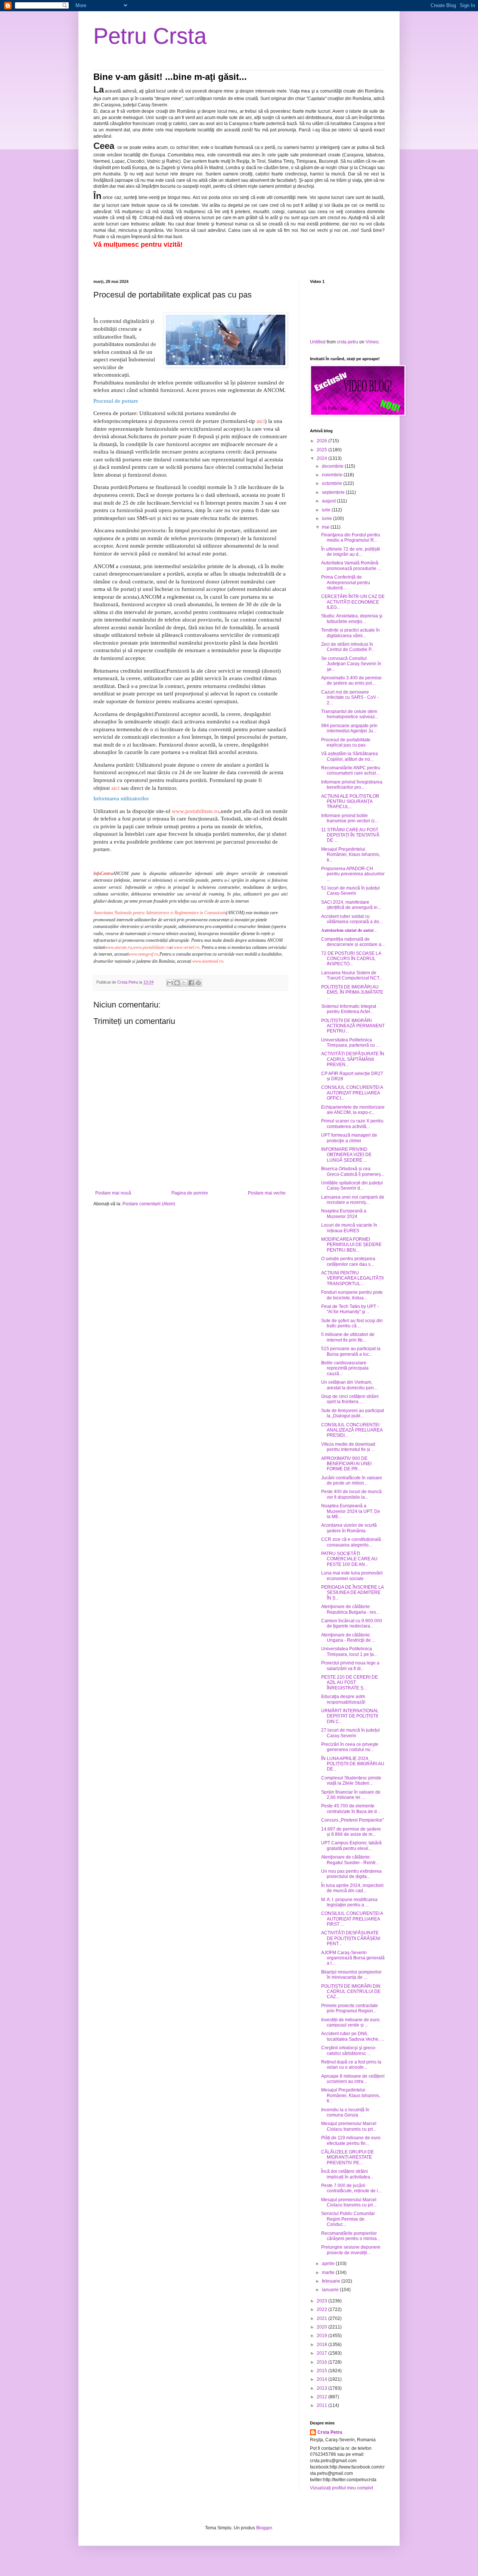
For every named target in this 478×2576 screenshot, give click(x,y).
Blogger (264, 2528)
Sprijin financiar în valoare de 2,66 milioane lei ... (351, 1795)
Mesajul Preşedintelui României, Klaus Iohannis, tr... (351, 855)
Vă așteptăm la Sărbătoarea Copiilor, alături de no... (350, 756)
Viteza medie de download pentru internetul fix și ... (348, 1447)
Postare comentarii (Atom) (149, 1204)
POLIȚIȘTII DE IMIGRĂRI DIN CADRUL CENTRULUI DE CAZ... (351, 1992)
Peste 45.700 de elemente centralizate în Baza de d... (351, 1809)
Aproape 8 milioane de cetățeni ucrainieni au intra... (353, 2079)
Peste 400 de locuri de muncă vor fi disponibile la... (351, 1494)
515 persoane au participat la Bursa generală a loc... (351, 1351)
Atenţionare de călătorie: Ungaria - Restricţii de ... (348, 1638)
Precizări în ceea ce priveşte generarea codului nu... (350, 1747)
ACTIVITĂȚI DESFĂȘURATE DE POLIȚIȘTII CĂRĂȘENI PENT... (351, 1938)
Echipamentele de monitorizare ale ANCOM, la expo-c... (353, 1110)
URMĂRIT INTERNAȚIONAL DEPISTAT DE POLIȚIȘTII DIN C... (350, 1716)
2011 (322, 2405)
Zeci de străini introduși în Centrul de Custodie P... (348, 647)
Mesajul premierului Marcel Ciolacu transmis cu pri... (349, 2126)
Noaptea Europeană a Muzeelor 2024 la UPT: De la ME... (351, 1511)
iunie (328, 518)
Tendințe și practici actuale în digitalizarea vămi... (350, 633)
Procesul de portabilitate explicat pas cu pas (346, 742)
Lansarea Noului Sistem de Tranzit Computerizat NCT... (352, 975)
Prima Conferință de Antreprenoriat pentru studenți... (346, 583)
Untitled (318, 342)
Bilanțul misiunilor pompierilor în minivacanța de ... (351, 1975)
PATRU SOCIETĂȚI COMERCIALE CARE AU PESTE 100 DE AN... (349, 1559)
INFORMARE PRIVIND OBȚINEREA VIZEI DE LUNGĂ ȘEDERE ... (346, 1155)
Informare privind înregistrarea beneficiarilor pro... (352, 785)
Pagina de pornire (190, 1193)
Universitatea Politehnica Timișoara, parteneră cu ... (350, 1043)
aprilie (329, 2264)
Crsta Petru (330, 2432)
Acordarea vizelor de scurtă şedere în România (349, 1528)
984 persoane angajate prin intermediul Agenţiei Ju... (349, 728)
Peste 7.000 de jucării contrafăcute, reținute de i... (351, 2188)
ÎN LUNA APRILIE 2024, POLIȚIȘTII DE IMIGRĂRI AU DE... (353, 1764)
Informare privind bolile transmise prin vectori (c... (350, 818)
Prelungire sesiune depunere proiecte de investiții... (351, 2250)
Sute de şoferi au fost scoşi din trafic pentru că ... (352, 1323)
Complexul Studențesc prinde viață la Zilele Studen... (351, 1781)
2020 (322, 2327)
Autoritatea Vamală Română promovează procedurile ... (351, 566)
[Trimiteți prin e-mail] (170, 983)
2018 (322, 2345)
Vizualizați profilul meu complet (342, 2488)
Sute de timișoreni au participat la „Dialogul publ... (353, 1413)
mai (326, 527)
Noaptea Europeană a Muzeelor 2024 (344, 1214)
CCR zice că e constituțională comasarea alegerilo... (351, 1542)
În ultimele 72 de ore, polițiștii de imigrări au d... (351, 552)
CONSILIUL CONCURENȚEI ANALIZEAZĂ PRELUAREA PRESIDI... (352, 1430)
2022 (322, 2309)
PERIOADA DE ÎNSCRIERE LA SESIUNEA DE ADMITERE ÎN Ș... (352, 1593)
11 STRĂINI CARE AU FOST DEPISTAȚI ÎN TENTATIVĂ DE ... (350, 835)
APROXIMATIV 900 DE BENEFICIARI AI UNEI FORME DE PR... (346, 1464)
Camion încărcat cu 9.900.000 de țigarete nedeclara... (352, 1623)
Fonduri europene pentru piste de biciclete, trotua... (352, 1295)
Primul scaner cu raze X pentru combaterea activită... (352, 1124)
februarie (332, 2281)
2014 (322, 2379)
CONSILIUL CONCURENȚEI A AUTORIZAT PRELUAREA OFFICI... (352, 1093)
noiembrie (333, 475)
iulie (327, 510)
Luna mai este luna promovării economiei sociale (352, 1576)
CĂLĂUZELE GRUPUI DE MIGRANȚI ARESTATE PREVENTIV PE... (347, 2157)
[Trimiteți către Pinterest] (198, 983)
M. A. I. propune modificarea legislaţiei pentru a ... (349, 1902)
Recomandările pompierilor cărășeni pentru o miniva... (351, 2236)
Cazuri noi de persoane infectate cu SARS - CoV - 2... (350, 697)
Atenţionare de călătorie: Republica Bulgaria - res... (350, 1609)
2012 (322, 2397)
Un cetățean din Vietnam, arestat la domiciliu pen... (349, 1385)
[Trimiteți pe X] (184, 983)
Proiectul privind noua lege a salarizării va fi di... (350, 1666)
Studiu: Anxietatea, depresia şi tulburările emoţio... (352, 619)
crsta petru (347, 342)
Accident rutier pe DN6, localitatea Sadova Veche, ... (353, 2036)
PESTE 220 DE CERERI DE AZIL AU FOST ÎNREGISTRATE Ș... (350, 1683)
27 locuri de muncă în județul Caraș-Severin (350, 1733)
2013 (322, 2388)
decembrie (333, 466)
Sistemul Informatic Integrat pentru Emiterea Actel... (349, 1009)
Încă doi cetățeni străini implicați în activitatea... (347, 2174)
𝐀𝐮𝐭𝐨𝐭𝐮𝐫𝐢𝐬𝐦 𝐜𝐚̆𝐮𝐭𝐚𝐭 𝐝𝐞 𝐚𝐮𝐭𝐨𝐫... (349, 930)
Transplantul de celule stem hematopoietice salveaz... (350, 714)
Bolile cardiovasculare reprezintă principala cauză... (345, 1368)
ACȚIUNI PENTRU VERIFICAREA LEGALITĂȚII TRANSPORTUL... (352, 1278)
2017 (322, 2353)
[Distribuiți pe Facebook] (191, 983)
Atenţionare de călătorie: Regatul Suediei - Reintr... (350, 1860)
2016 (322, 2362)
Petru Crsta (150, 36)
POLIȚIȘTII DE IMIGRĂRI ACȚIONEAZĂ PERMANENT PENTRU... (353, 1026)
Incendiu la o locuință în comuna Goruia (345, 2112)
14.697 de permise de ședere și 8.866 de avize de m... (351, 1832)
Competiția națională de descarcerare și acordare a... (353, 942)
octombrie (333, 483)
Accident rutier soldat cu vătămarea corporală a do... (352, 919)
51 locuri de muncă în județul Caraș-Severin (350, 891)
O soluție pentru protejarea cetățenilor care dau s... (348, 1261)
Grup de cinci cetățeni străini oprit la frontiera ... (350, 1399)
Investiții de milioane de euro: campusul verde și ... (351, 2022)
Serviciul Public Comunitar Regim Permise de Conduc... (348, 2219)
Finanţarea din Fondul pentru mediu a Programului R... (351, 538)
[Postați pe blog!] (177, 983)
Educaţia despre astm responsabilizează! (343, 1699)
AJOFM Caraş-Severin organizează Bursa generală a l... (353, 1958)
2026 (322, 441)
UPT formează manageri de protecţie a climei (349, 1138)
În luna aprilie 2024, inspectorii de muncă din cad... (352, 1888)
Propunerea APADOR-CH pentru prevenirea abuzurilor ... (353, 874)
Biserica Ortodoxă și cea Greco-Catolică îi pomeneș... (353, 1171)
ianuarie (331, 2290)
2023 (322, 2301)
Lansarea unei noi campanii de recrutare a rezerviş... (353, 1200)
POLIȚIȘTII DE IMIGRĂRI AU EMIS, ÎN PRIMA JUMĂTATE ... (352, 992)
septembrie (334, 492)
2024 (322, 458)
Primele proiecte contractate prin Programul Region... (350, 2008)
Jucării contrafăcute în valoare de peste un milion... (352, 1480)
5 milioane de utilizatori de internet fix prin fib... (348, 1337)
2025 (322, 450)
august (329, 501)
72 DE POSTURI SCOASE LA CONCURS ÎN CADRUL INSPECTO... (351, 959)
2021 (322, 2318)
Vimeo (372, 342)
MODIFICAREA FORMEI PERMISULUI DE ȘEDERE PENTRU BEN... (351, 1245)
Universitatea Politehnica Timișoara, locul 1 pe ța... (349, 1651)
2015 (322, 2371)
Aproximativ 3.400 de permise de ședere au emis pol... (351, 680)
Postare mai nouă (113, 1193)
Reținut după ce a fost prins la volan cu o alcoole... (351, 2065)
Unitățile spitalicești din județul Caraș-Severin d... (352, 1186)
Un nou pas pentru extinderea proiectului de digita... (351, 1874)
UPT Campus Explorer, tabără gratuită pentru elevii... (351, 1845)
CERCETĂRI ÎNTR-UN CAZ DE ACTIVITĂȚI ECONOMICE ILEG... (353, 602)
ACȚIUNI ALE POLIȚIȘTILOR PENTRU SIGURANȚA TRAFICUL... (350, 802)
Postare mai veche (267, 1193)
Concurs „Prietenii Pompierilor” (353, 1820)
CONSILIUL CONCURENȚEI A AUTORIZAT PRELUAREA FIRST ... (352, 1919)
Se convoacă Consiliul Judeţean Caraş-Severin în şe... (351, 664)
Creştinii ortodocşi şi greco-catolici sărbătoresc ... (349, 2050)
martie (329, 2273)
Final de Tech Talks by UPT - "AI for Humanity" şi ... (350, 1309)
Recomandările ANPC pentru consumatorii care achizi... (351, 770)
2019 (322, 2336)
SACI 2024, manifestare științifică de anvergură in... (351, 905)
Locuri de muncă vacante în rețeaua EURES (349, 1228)
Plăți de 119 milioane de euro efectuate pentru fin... (351, 2140)
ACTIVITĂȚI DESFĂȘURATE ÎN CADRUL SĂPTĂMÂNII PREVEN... (353, 1059)
